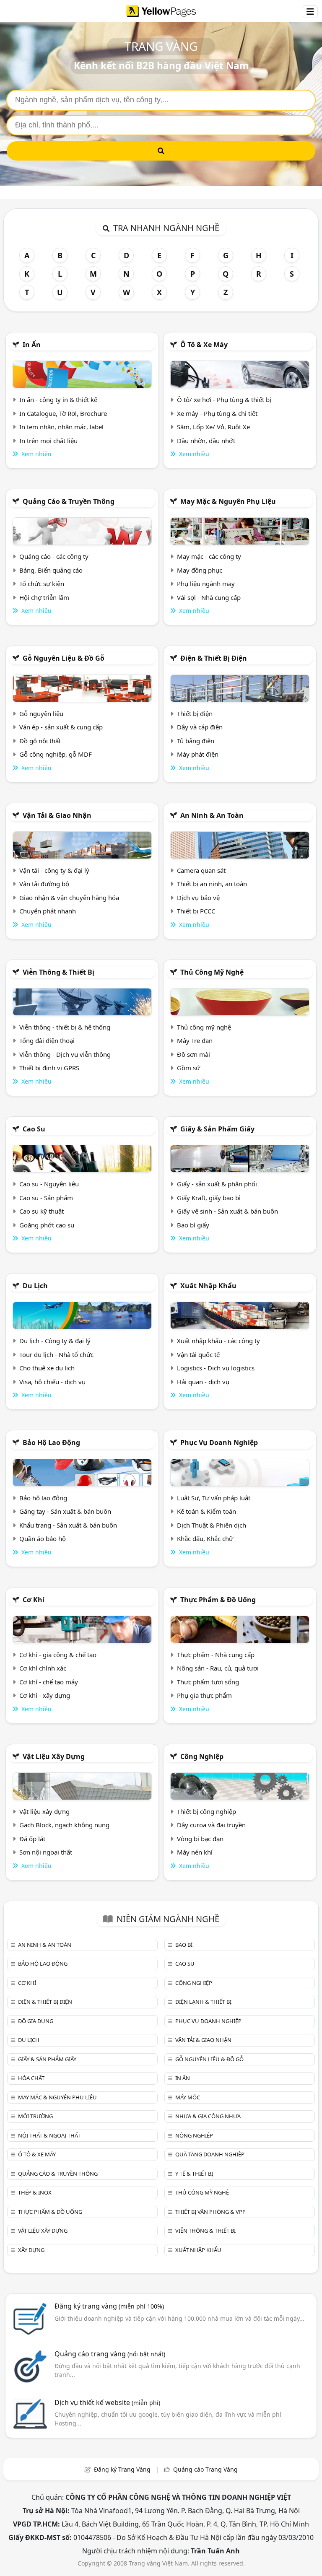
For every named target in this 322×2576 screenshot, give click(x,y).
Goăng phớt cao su (47, 1225)
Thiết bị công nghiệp (206, 1811)
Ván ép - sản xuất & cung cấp (61, 727)
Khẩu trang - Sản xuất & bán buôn (68, 1525)
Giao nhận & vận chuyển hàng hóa (69, 898)
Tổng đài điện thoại (47, 1040)
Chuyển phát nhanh (48, 911)
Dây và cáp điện (200, 727)
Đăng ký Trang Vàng (122, 2469)
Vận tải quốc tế (198, 1354)
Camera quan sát (201, 870)
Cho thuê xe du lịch (47, 1368)
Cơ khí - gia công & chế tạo (58, 1655)
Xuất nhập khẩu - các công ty (218, 1341)
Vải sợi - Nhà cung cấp (209, 597)
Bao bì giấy (193, 1225)
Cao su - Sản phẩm (46, 1198)
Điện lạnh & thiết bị (203, 2002)
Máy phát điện (198, 754)
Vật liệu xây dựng (54, 1756)
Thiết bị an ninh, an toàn (212, 884)
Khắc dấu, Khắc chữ (205, 1538)
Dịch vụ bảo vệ (198, 898)
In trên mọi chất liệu (48, 441)
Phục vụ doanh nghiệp (219, 1442)
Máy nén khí (195, 1852)
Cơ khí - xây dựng (45, 1695)
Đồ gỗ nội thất (40, 741)
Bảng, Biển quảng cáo (51, 570)
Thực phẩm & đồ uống (218, 1600)
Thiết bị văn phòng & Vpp (210, 2212)
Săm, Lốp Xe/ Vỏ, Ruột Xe (213, 427)
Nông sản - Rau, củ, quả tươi (218, 1668)
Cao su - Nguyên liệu (49, 1184)
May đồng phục (200, 570)
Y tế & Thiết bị (194, 2174)
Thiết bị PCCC (196, 911)
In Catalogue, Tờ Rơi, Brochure (63, 413)
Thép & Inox (35, 2192)
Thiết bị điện (195, 713)
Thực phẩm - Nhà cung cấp (216, 1655)
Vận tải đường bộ (44, 884)
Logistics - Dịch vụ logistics (216, 1368)
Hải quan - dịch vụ (203, 1382)
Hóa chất (31, 2078)
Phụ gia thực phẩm (204, 1695)
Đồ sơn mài (193, 1054)
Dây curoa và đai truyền (211, 1825)
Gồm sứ (188, 1068)
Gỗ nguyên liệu (41, 713)
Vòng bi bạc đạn (200, 1839)
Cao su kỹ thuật (42, 1211)
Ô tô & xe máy (204, 345)
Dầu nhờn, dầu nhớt (206, 441)
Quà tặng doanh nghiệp (210, 2154)
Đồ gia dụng (36, 2021)
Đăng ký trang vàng (109, 2306)
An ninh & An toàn (212, 815)
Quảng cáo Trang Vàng (205, 2469)
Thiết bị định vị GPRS (49, 1068)
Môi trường (35, 2116)
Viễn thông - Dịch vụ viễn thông (65, 1054)
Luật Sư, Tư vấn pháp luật (214, 1498)
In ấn (32, 345)
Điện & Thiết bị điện (214, 658)
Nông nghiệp (194, 2135)
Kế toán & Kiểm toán (206, 1511)
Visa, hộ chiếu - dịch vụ (52, 1382)
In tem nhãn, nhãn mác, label (61, 427)
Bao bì (184, 1945)
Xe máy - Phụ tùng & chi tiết (217, 413)
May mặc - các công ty (209, 556)
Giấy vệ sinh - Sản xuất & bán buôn (227, 1211)
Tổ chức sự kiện (42, 584)
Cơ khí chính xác (43, 1668)
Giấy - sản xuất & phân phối (217, 1184)
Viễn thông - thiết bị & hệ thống (65, 1027)
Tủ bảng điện (196, 741)
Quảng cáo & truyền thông (69, 501)
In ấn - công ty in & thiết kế (58, 400)
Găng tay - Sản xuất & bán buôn (65, 1511)
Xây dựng (31, 2250)
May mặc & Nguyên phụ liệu (228, 501)
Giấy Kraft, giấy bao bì (209, 1198)
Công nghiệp (202, 1756)
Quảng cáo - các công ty (54, 556)
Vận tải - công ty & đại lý (54, 870)
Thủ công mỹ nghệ (212, 972)
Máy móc (188, 2097)
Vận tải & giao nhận (57, 815)
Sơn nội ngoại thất (46, 1852)
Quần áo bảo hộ (43, 1538)
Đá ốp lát (32, 1839)
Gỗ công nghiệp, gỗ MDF (56, 754)
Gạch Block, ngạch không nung (64, 1825)
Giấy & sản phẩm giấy (217, 1129)
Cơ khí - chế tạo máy (49, 1682)
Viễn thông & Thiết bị (58, 972)
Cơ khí (34, 1600)
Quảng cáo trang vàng (110, 2354)
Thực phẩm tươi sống (208, 1682)
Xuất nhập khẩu (208, 1286)
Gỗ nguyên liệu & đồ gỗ (64, 658)
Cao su (34, 1129)
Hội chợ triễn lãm (44, 597)
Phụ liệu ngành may (206, 584)
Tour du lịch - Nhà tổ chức (56, 1354)
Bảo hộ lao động (51, 1442)
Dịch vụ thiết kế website (107, 2402)
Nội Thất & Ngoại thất (49, 2135)
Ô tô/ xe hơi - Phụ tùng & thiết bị (224, 400)
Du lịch (35, 1286)
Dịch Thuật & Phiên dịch (212, 1525)
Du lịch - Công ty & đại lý (55, 1341)
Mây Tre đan (195, 1040)
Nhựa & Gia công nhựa (208, 2116)
